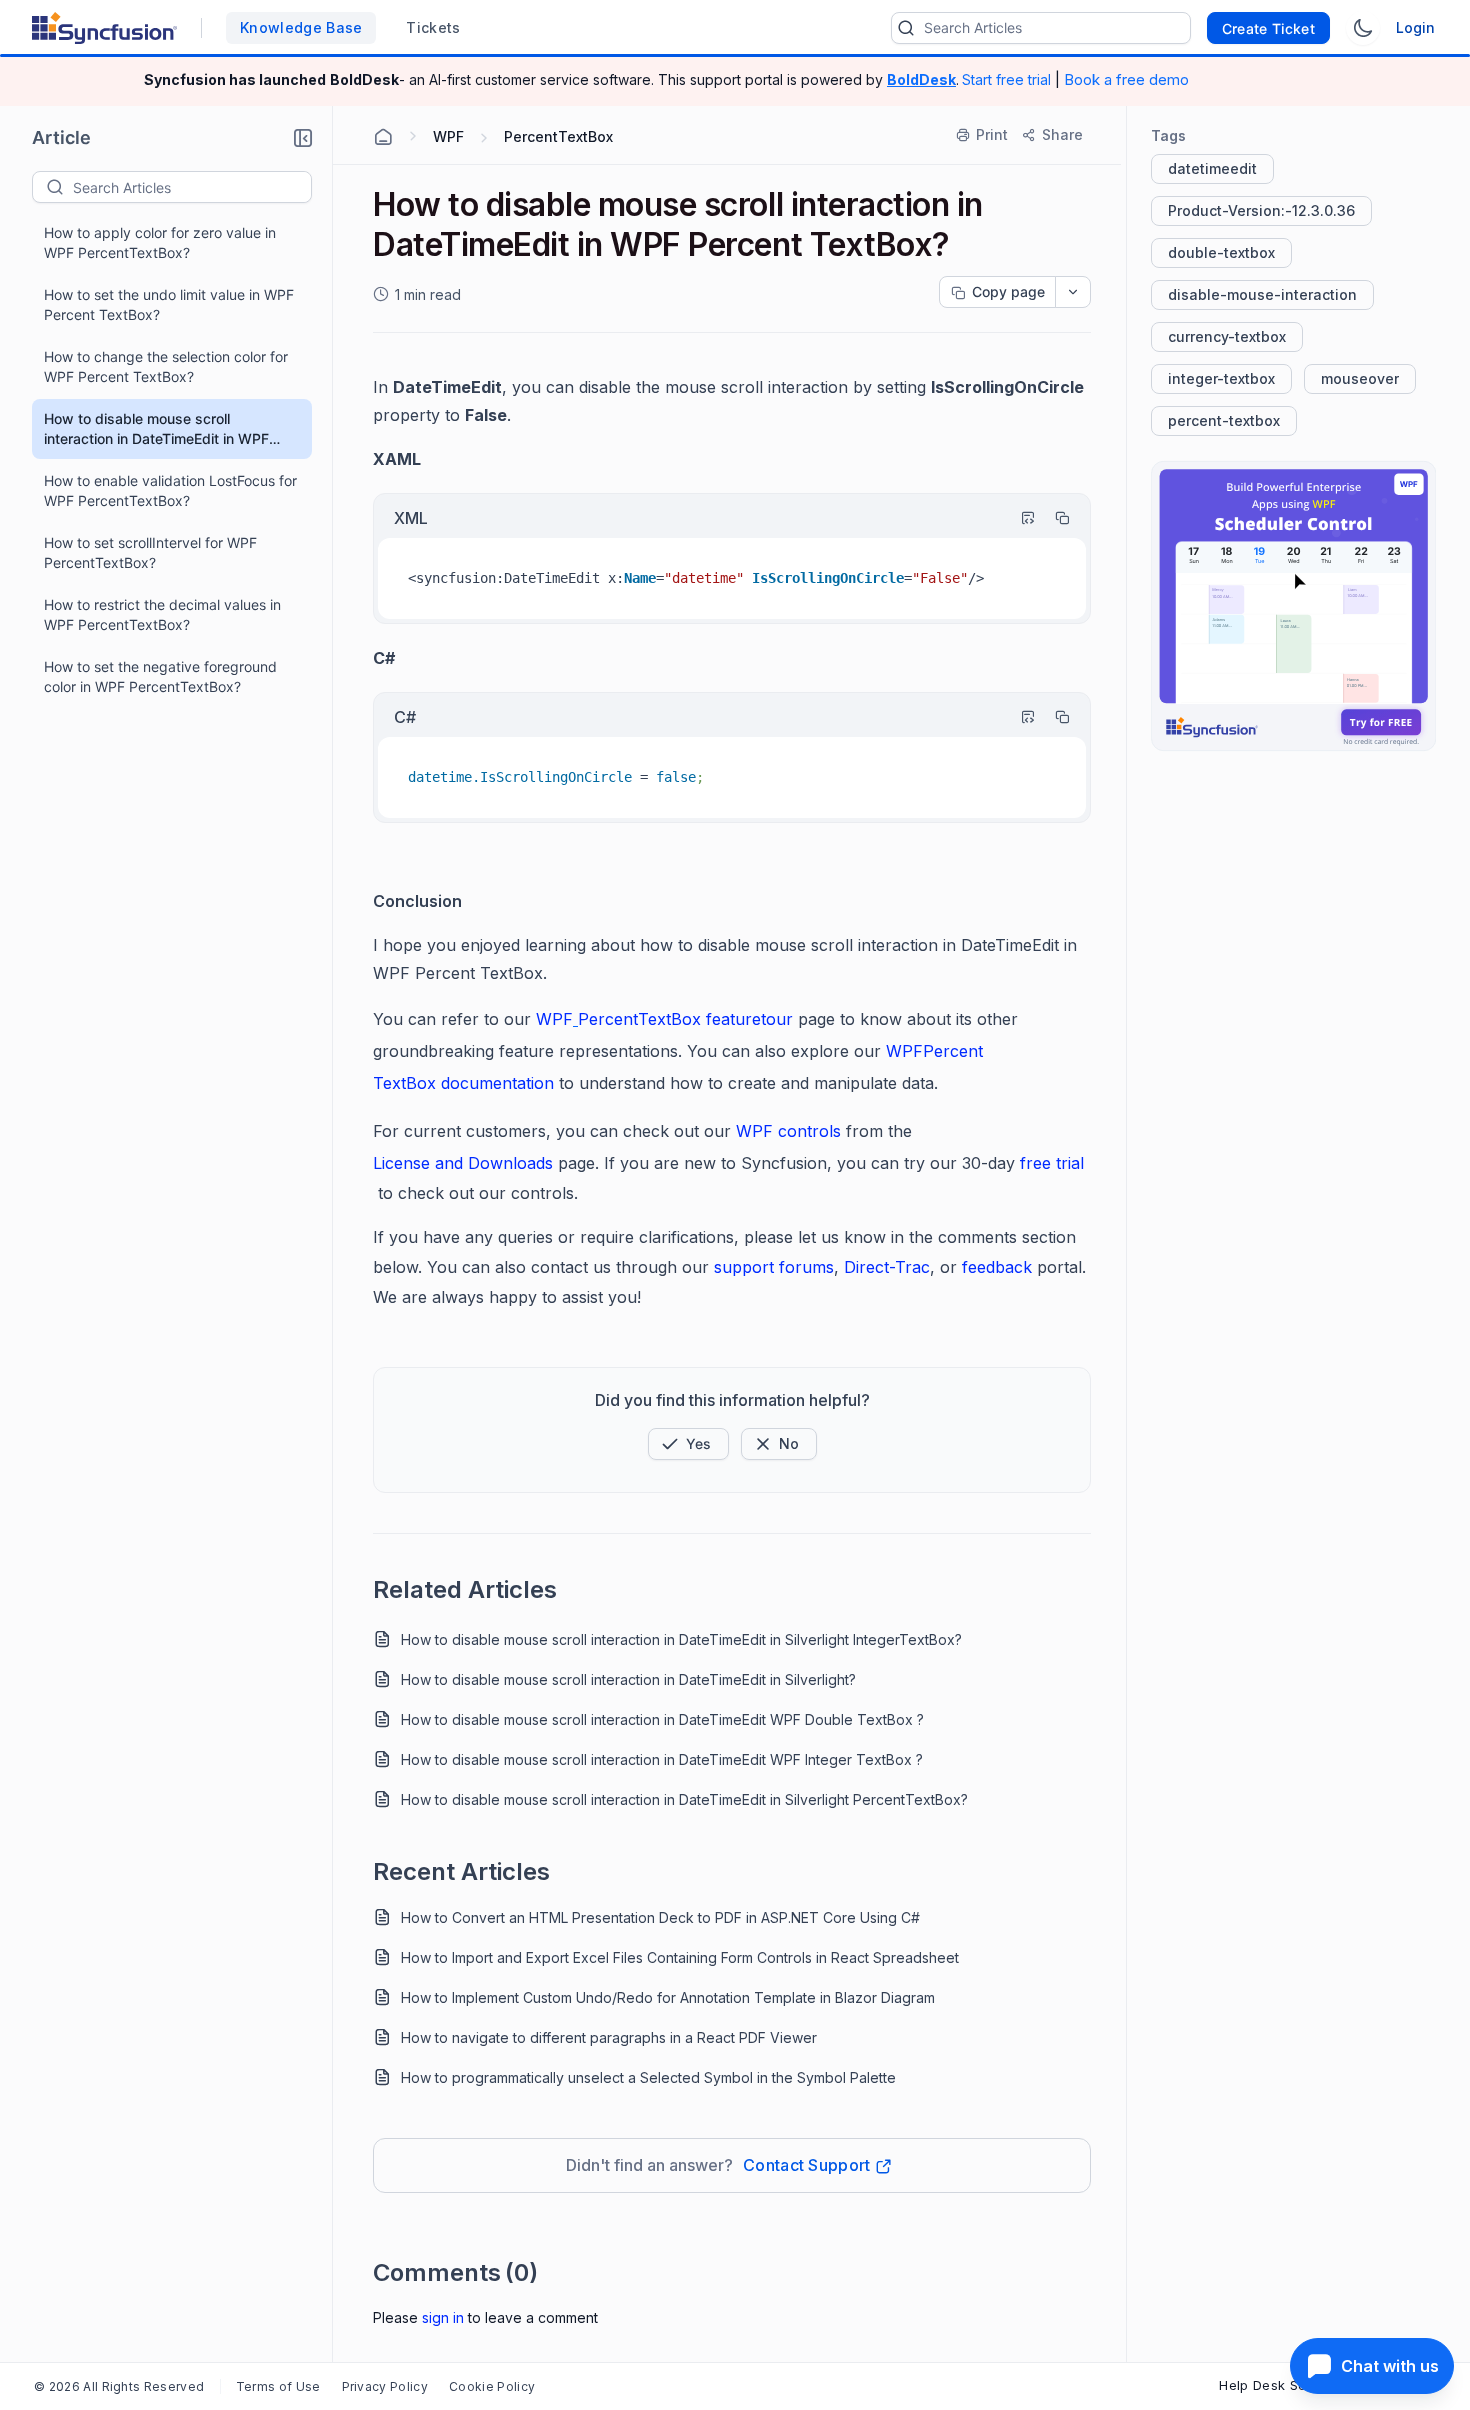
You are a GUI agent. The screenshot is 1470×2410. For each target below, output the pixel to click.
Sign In (443, 2317)
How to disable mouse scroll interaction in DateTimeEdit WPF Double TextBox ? (662, 1719)
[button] (303, 138)
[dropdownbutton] (1073, 292)
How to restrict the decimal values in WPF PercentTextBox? (162, 614)
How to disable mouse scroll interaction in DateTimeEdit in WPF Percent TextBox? (156, 429)
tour (777, 1019)
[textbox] (192, 187)
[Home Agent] (383, 137)
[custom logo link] (104, 28)
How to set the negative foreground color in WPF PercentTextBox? (160, 676)
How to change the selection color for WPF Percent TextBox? (166, 366)
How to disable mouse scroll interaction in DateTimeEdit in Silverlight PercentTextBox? (684, 1799)
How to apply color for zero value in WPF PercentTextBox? (160, 242)
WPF (554, 1019)
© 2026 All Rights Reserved (119, 2386)
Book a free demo (1126, 79)
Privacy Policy (385, 2386)
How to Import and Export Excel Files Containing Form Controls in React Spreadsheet (680, 1957)
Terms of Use (278, 2386)
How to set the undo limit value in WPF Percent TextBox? (169, 304)
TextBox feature (699, 1019)
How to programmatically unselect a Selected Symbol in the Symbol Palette (648, 2077)
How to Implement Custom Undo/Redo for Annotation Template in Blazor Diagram (668, 1997)
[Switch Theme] (1363, 28)
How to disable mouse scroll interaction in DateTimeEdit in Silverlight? (628, 1679)
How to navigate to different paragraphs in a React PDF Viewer (609, 2037)
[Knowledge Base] (1293, 606)
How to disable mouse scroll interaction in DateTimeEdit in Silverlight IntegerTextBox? (681, 1639)
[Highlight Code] (1019, 518)
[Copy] (1053, 518)
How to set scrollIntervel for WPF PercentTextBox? (150, 552)
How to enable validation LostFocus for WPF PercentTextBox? (170, 490)
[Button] (779, 1444)
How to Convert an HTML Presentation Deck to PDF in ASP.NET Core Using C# (660, 1917)
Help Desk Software (1284, 2385)
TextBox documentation (463, 1083)
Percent (608, 1019)
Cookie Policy (492, 2386)
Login (1415, 27)
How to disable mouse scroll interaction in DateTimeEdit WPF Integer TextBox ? (662, 1759)
